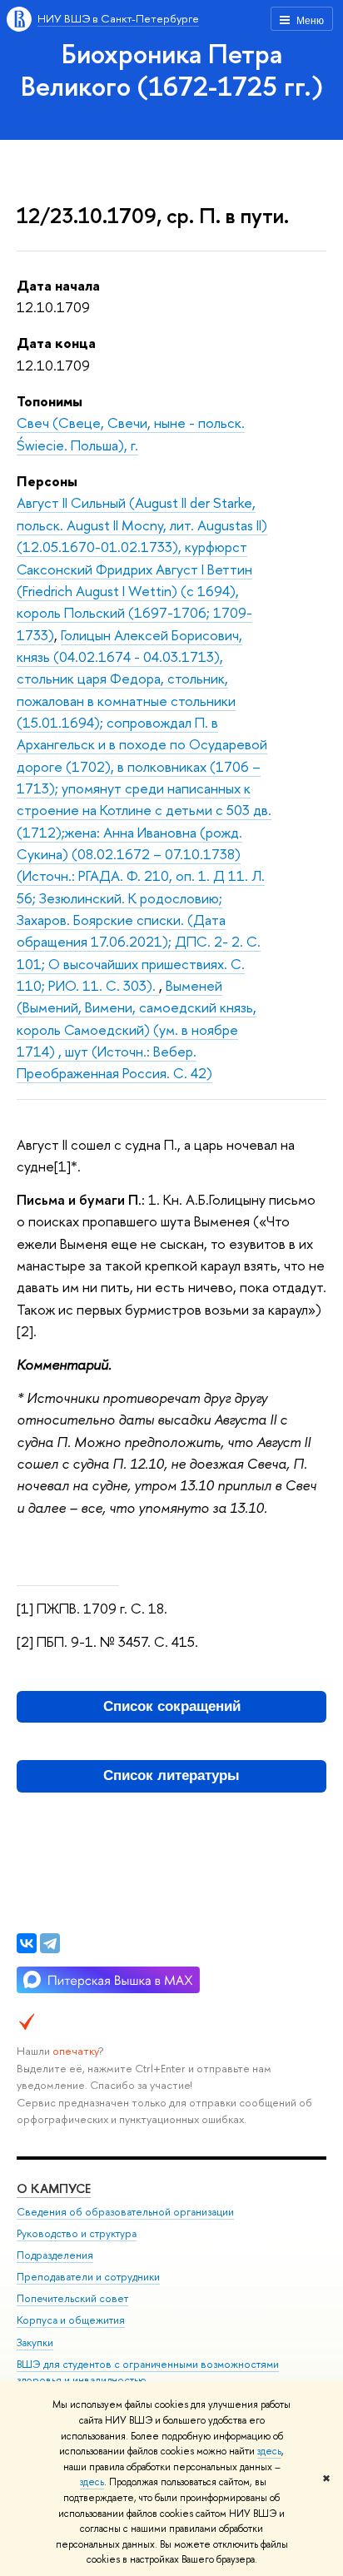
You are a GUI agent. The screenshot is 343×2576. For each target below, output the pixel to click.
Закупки (35, 2342)
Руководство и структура (77, 2233)
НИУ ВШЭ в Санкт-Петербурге (118, 18)
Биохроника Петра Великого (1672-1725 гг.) (172, 70)
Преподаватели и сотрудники (88, 2277)
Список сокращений (172, 1706)
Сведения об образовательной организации (125, 2212)
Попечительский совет (72, 2298)
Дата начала (58, 285)
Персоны (47, 481)
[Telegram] (50, 1943)
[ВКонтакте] (27, 1943)
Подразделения (55, 2255)
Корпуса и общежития (71, 2320)
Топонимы (50, 401)
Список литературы (171, 1775)
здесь (269, 2451)
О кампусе (54, 2188)
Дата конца (56, 343)
